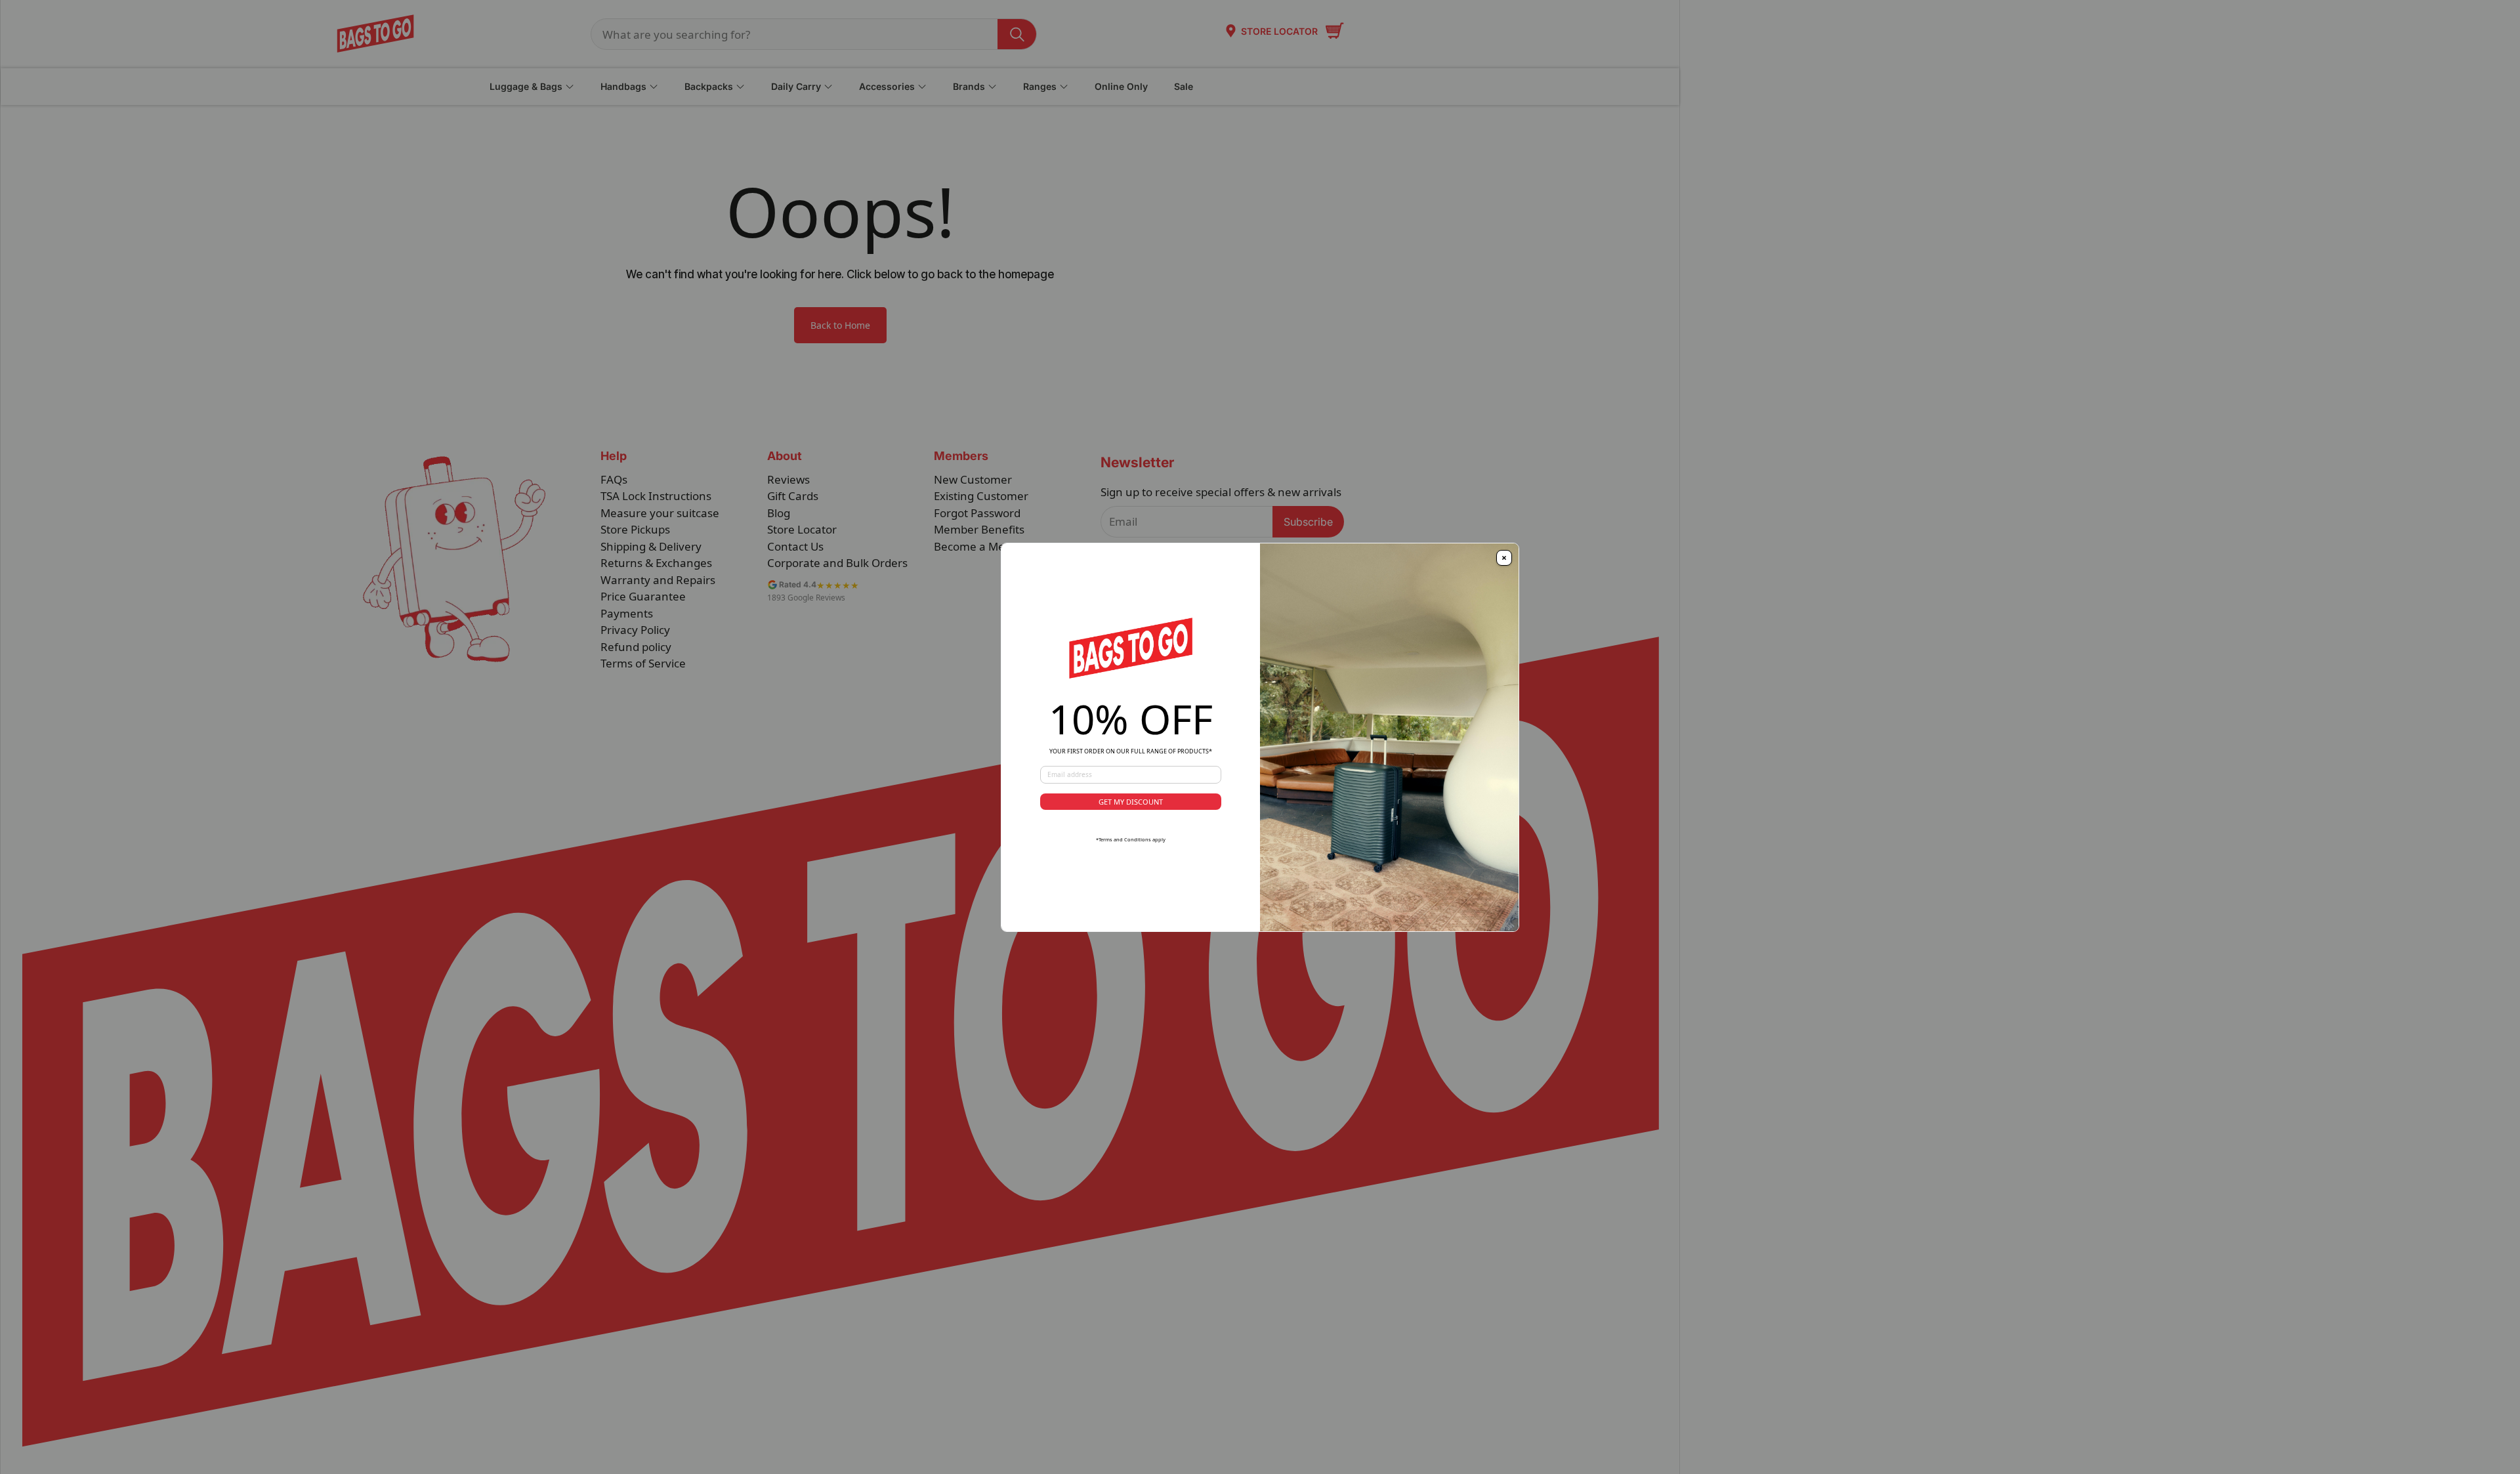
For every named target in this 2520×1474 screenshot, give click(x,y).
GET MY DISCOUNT (1131, 802)
